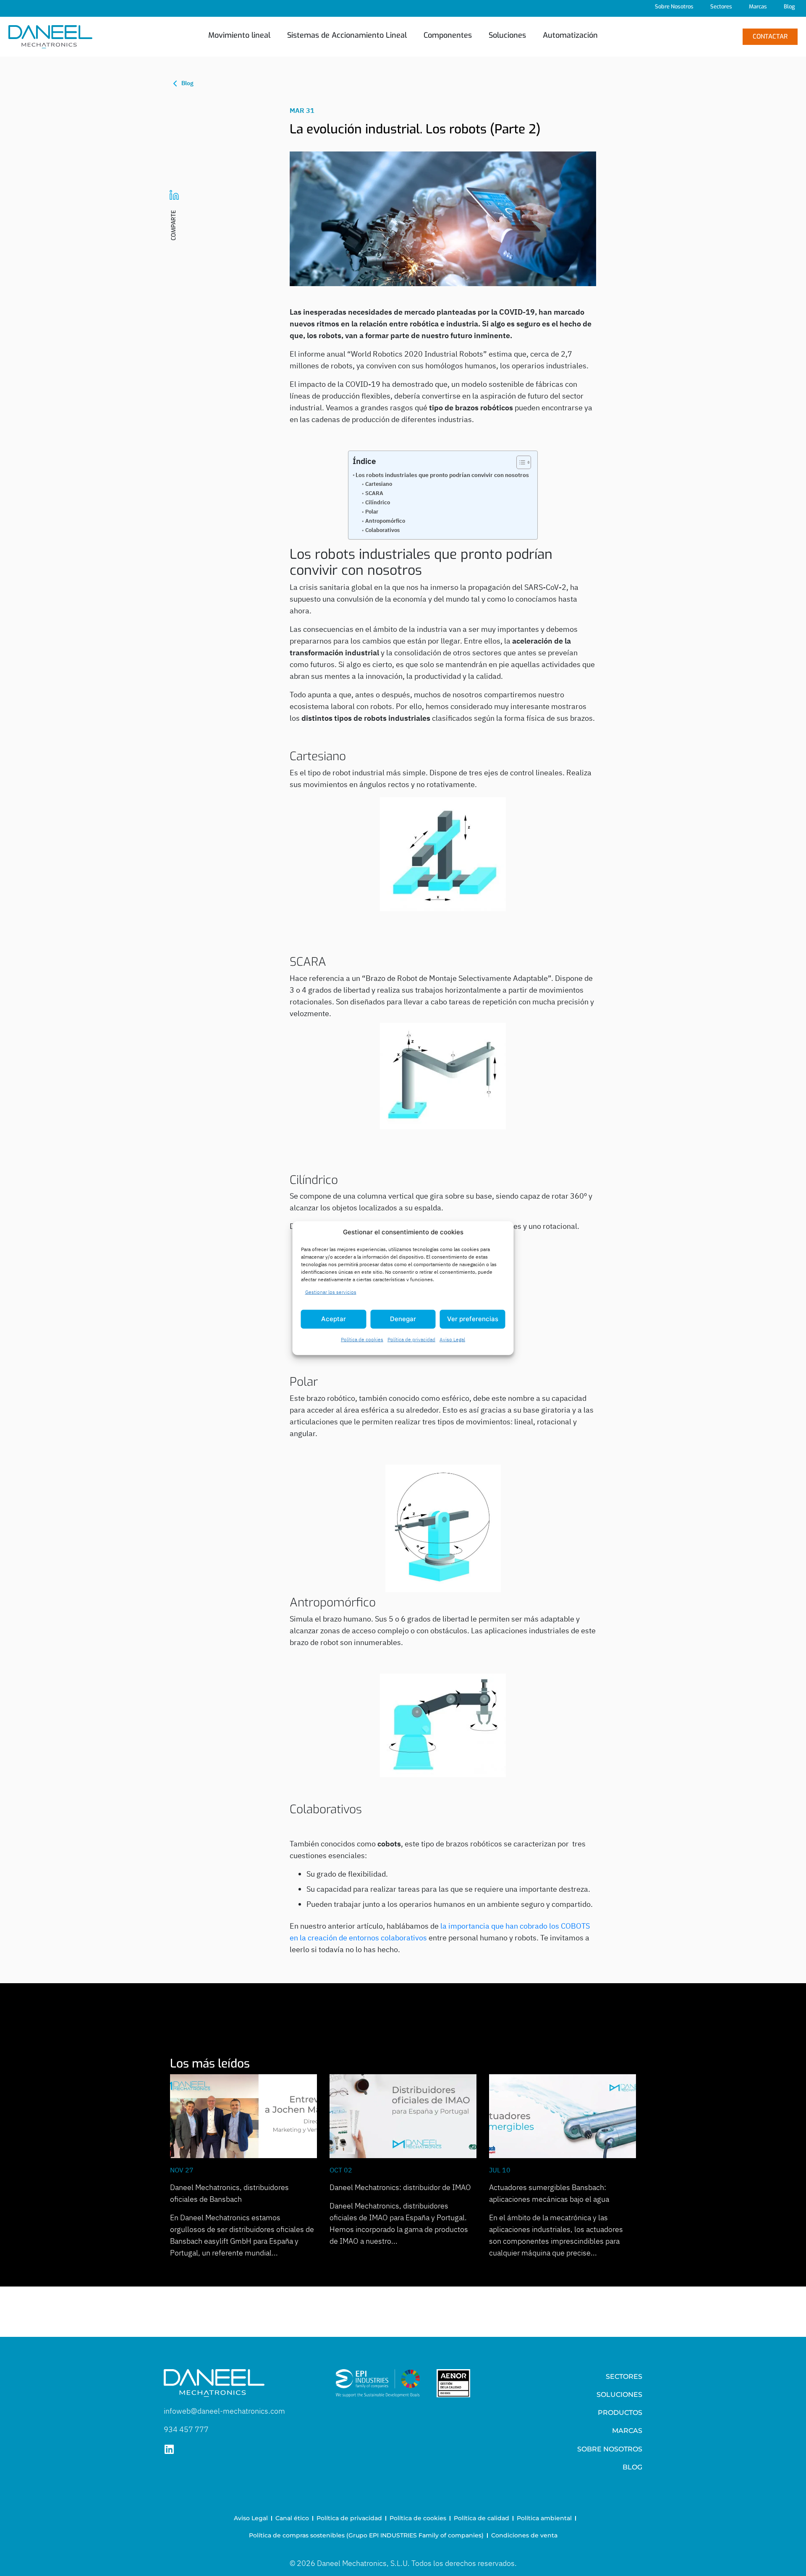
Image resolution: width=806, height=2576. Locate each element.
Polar (372, 512)
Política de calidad (482, 2518)
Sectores (721, 7)
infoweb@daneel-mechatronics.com (224, 2411)
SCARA (374, 493)
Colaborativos (382, 530)
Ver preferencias (473, 1319)
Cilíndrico (378, 502)
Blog (789, 7)
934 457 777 (186, 2429)
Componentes (448, 35)
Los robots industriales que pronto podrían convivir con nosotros (442, 475)
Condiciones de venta (524, 2535)
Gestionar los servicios (331, 1292)
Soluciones (507, 35)
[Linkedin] (169, 2449)
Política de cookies (362, 1339)
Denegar (403, 1319)
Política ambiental (544, 2518)
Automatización (570, 35)
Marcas (758, 7)
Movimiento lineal (239, 35)
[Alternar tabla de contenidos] (519, 462)
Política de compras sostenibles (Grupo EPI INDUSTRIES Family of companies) (366, 2535)
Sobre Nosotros (674, 7)
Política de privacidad (411, 1339)
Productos (620, 2413)
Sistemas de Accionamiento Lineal (347, 35)
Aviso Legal (452, 1339)
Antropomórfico (385, 521)
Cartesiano (379, 484)
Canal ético (292, 2518)
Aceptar (334, 1319)
